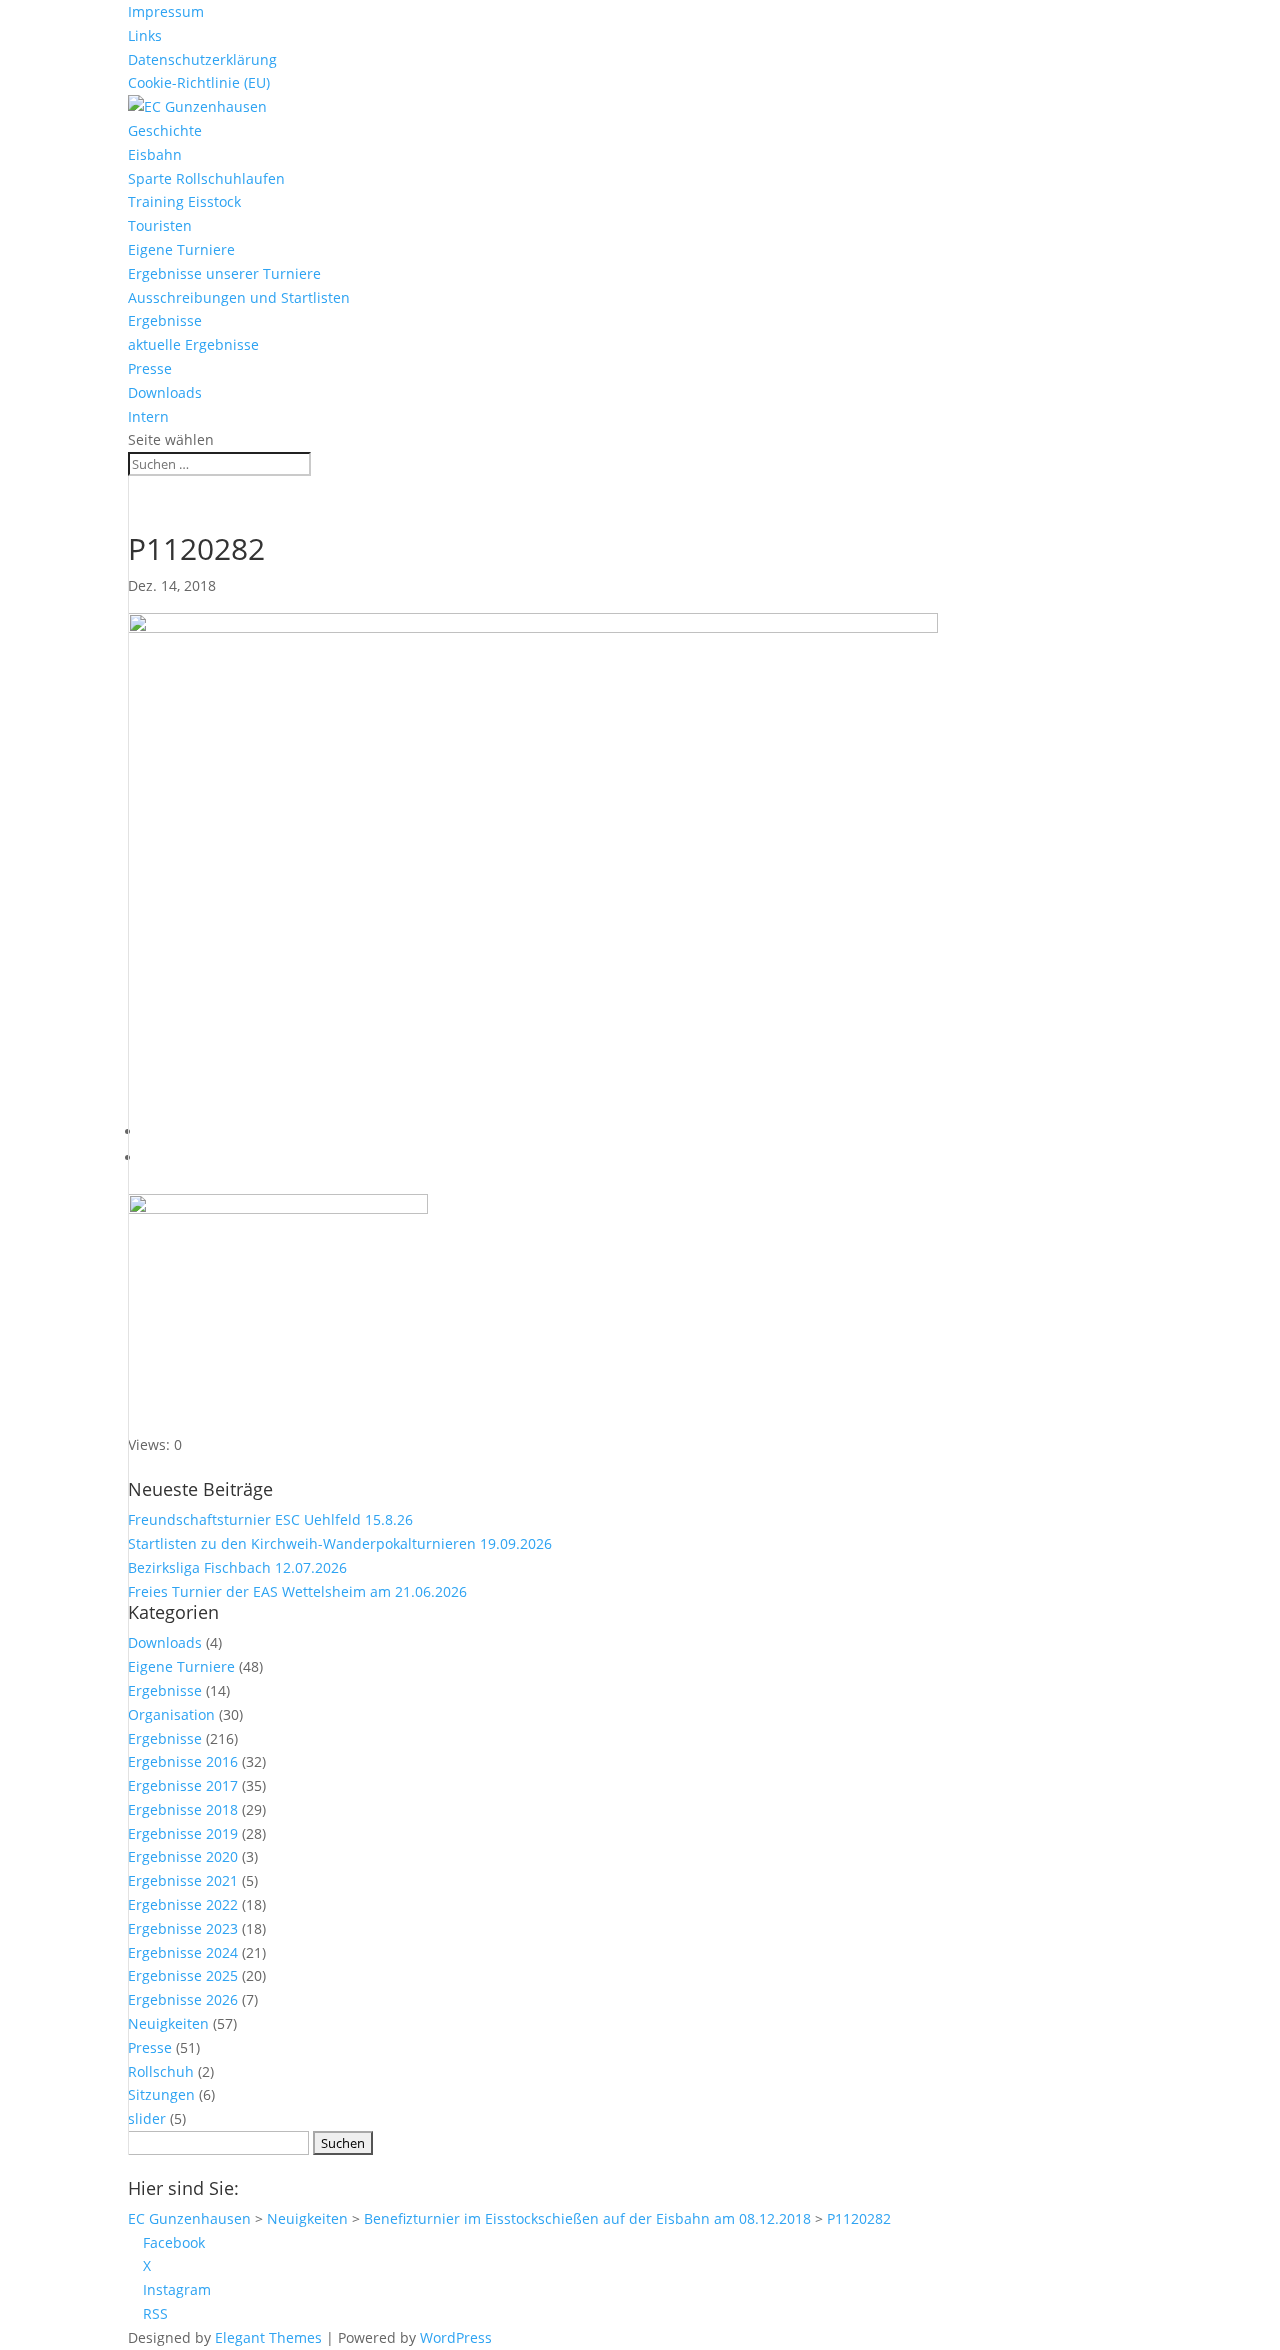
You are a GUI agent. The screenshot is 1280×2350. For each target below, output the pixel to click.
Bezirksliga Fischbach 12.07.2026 (237, 1567)
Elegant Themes (268, 2337)
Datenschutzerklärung (202, 59)
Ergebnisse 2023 (183, 1928)
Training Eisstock (184, 201)
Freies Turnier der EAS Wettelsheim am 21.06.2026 (297, 1591)
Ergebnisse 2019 (183, 1833)
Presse (150, 368)
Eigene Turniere (181, 249)
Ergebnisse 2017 (183, 1785)
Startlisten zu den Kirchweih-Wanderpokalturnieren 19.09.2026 (340, 1543)
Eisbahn (155, 154)
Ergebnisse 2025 (183, 1975)
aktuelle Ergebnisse (193, 344)
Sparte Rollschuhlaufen (206, 178)
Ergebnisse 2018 (183, 1809)
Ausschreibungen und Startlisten (239, 297)
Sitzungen (161, 2094)
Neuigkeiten (168, 2023)
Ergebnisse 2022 (183, 1904)
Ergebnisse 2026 (183, 1999)
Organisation (171, 1714)
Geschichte (165, 130)
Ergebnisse (165, 320)
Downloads (165, 392)
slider (147, 2118)
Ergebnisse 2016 (183, 1761)
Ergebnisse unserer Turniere (224, 273)
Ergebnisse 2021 (183, 1880)
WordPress (456, 2337)
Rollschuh (161, 2071)
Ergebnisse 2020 (183, 1856)
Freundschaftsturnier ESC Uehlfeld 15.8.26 (270, 1519)
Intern (148, 416)
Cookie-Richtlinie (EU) (199, 82)
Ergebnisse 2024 (183, 1952)
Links (145, 35)
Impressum (166, 11)
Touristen (160, 225)
